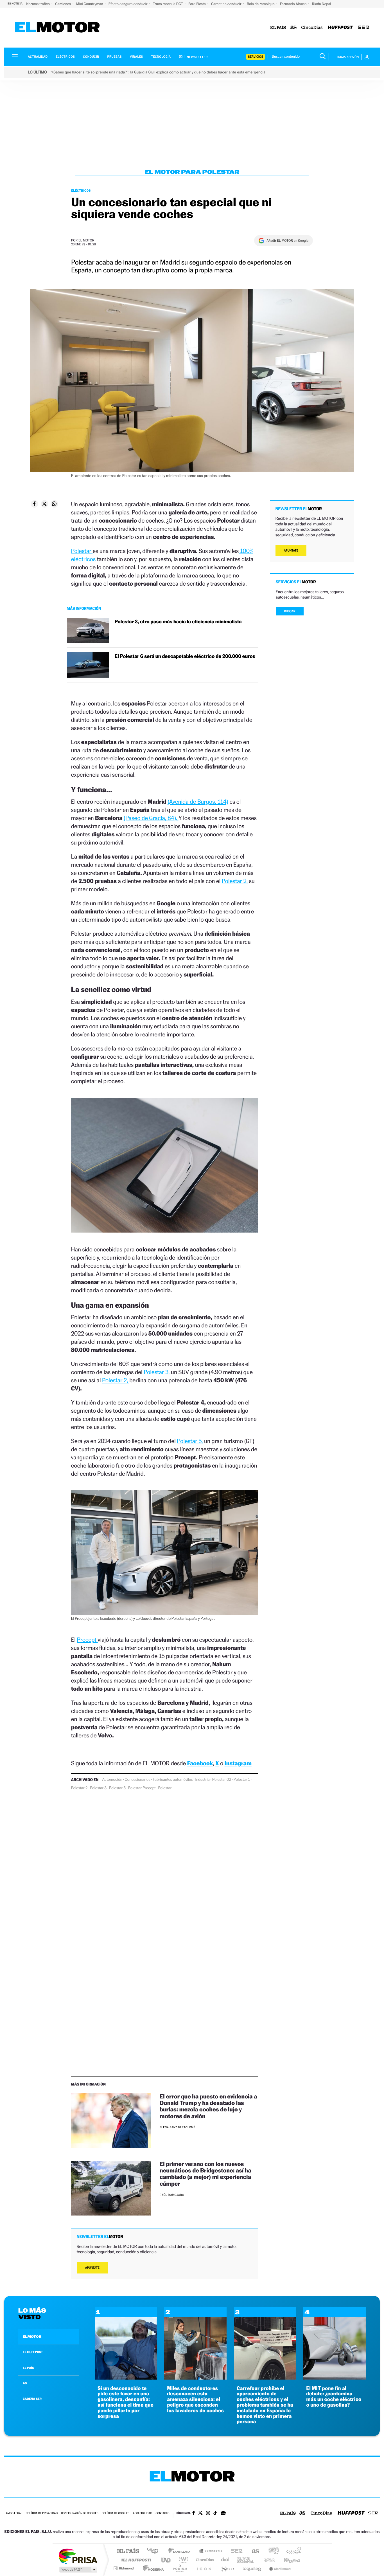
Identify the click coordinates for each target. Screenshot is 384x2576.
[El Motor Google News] (223, 2514)
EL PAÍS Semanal (246, 2560)
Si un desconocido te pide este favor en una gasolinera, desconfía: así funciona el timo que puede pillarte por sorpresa (126, 2402)
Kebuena (287, 2560)
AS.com (253, 2551)
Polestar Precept (142, 1788)
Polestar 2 (79, 1788)
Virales (136, 57)
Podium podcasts (180, 2568)
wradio (183, 2560)
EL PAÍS (28, 2368)
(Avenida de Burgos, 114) (198, 802)
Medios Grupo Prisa (78, 2570)
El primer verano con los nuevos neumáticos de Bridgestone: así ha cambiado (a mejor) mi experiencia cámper (205, 2174)
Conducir (91, 57)
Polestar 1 (242, 1780)
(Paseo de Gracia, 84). (151, 818)
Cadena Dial (225, 2560)
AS (25, 2383)
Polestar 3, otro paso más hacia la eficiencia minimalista (178, 622)
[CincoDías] (312, 28)
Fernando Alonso (294, 4)
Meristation (279, 2568)
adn (271, 2551)
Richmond (124, 2568)
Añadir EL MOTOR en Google (287, 241)
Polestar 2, (235, 881)
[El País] (278, 28)
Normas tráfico (38, 4)
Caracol (292, 2551)
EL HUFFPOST (33, 2352)
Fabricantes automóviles (173, 1780)
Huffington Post (135, 2560)
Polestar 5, (190, 1441)
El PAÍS (128, 2551)
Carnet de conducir (227, 4)
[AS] (294, 28)
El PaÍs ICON (204, 2568)
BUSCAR (290, 611)
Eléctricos (65, 57)
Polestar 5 (117, 1788)
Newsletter (197, 57)
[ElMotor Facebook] (194, 2514)
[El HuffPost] (340, 28)
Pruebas (115, 57)
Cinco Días (204, 2560)
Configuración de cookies (80, 2513)
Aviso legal (14, 2513)
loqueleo (252, 2568)
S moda (227, 2568)
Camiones (63, 4)
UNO (166, 2560)
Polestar (82, 551)
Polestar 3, (157, 1372)
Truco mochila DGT (168, 4)
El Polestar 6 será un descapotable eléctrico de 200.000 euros (185, 656)
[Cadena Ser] (363, 28)
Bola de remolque (261, 4)
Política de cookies (116, 2513)
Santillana (181, 2551)
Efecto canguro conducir (128, 4)
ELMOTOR (32, 2337)
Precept (87, 1640)
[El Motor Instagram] (208, 2514)
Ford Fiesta (197, 4)
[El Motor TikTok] (215, 2514)
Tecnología (161, 57)
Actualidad (38, 57)
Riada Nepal (322, 4)
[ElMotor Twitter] (200, 2513)
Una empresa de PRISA (78, 2556)
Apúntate (92, 2268)
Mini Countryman (90, 4)
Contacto (162, 2513)
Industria (202, 1780)
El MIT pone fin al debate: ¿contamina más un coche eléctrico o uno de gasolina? (334, 2397)
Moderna (152, 2568)
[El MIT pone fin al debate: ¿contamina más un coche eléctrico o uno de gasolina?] (335, 2378)
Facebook (200, 1763)
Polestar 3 (98, 1788)
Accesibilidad (142, 2513)
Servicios (256, 57)
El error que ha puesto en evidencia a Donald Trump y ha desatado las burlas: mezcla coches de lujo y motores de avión (208, 2106)
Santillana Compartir (211, 2551)
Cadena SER (235, 2551)
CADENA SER (32, 2399)
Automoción (112, 1780)
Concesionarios (138, 1780)
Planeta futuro (267, 2560)
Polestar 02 (222, 1780)
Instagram (238, 1763)
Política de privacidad (42, 2513)
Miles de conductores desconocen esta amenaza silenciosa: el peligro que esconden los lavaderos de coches (195, 2400)
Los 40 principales (155, 2551)
